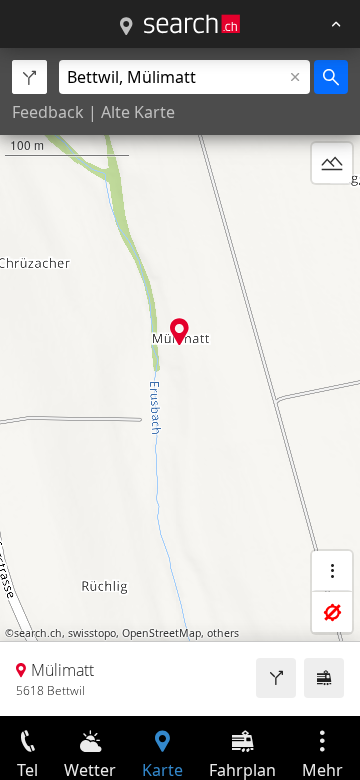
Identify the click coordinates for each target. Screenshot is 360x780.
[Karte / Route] (126, 27)
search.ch (38, 633)
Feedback (48, 112)
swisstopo (92, 633)
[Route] (276, 678)
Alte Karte (138, 112)
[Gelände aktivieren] (332, 163)
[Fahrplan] (324, 678)
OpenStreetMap (161, 633)
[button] (179, 331)
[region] (180, 382)
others (223, 633)
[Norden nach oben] (332, 211)
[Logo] (192, 24)
